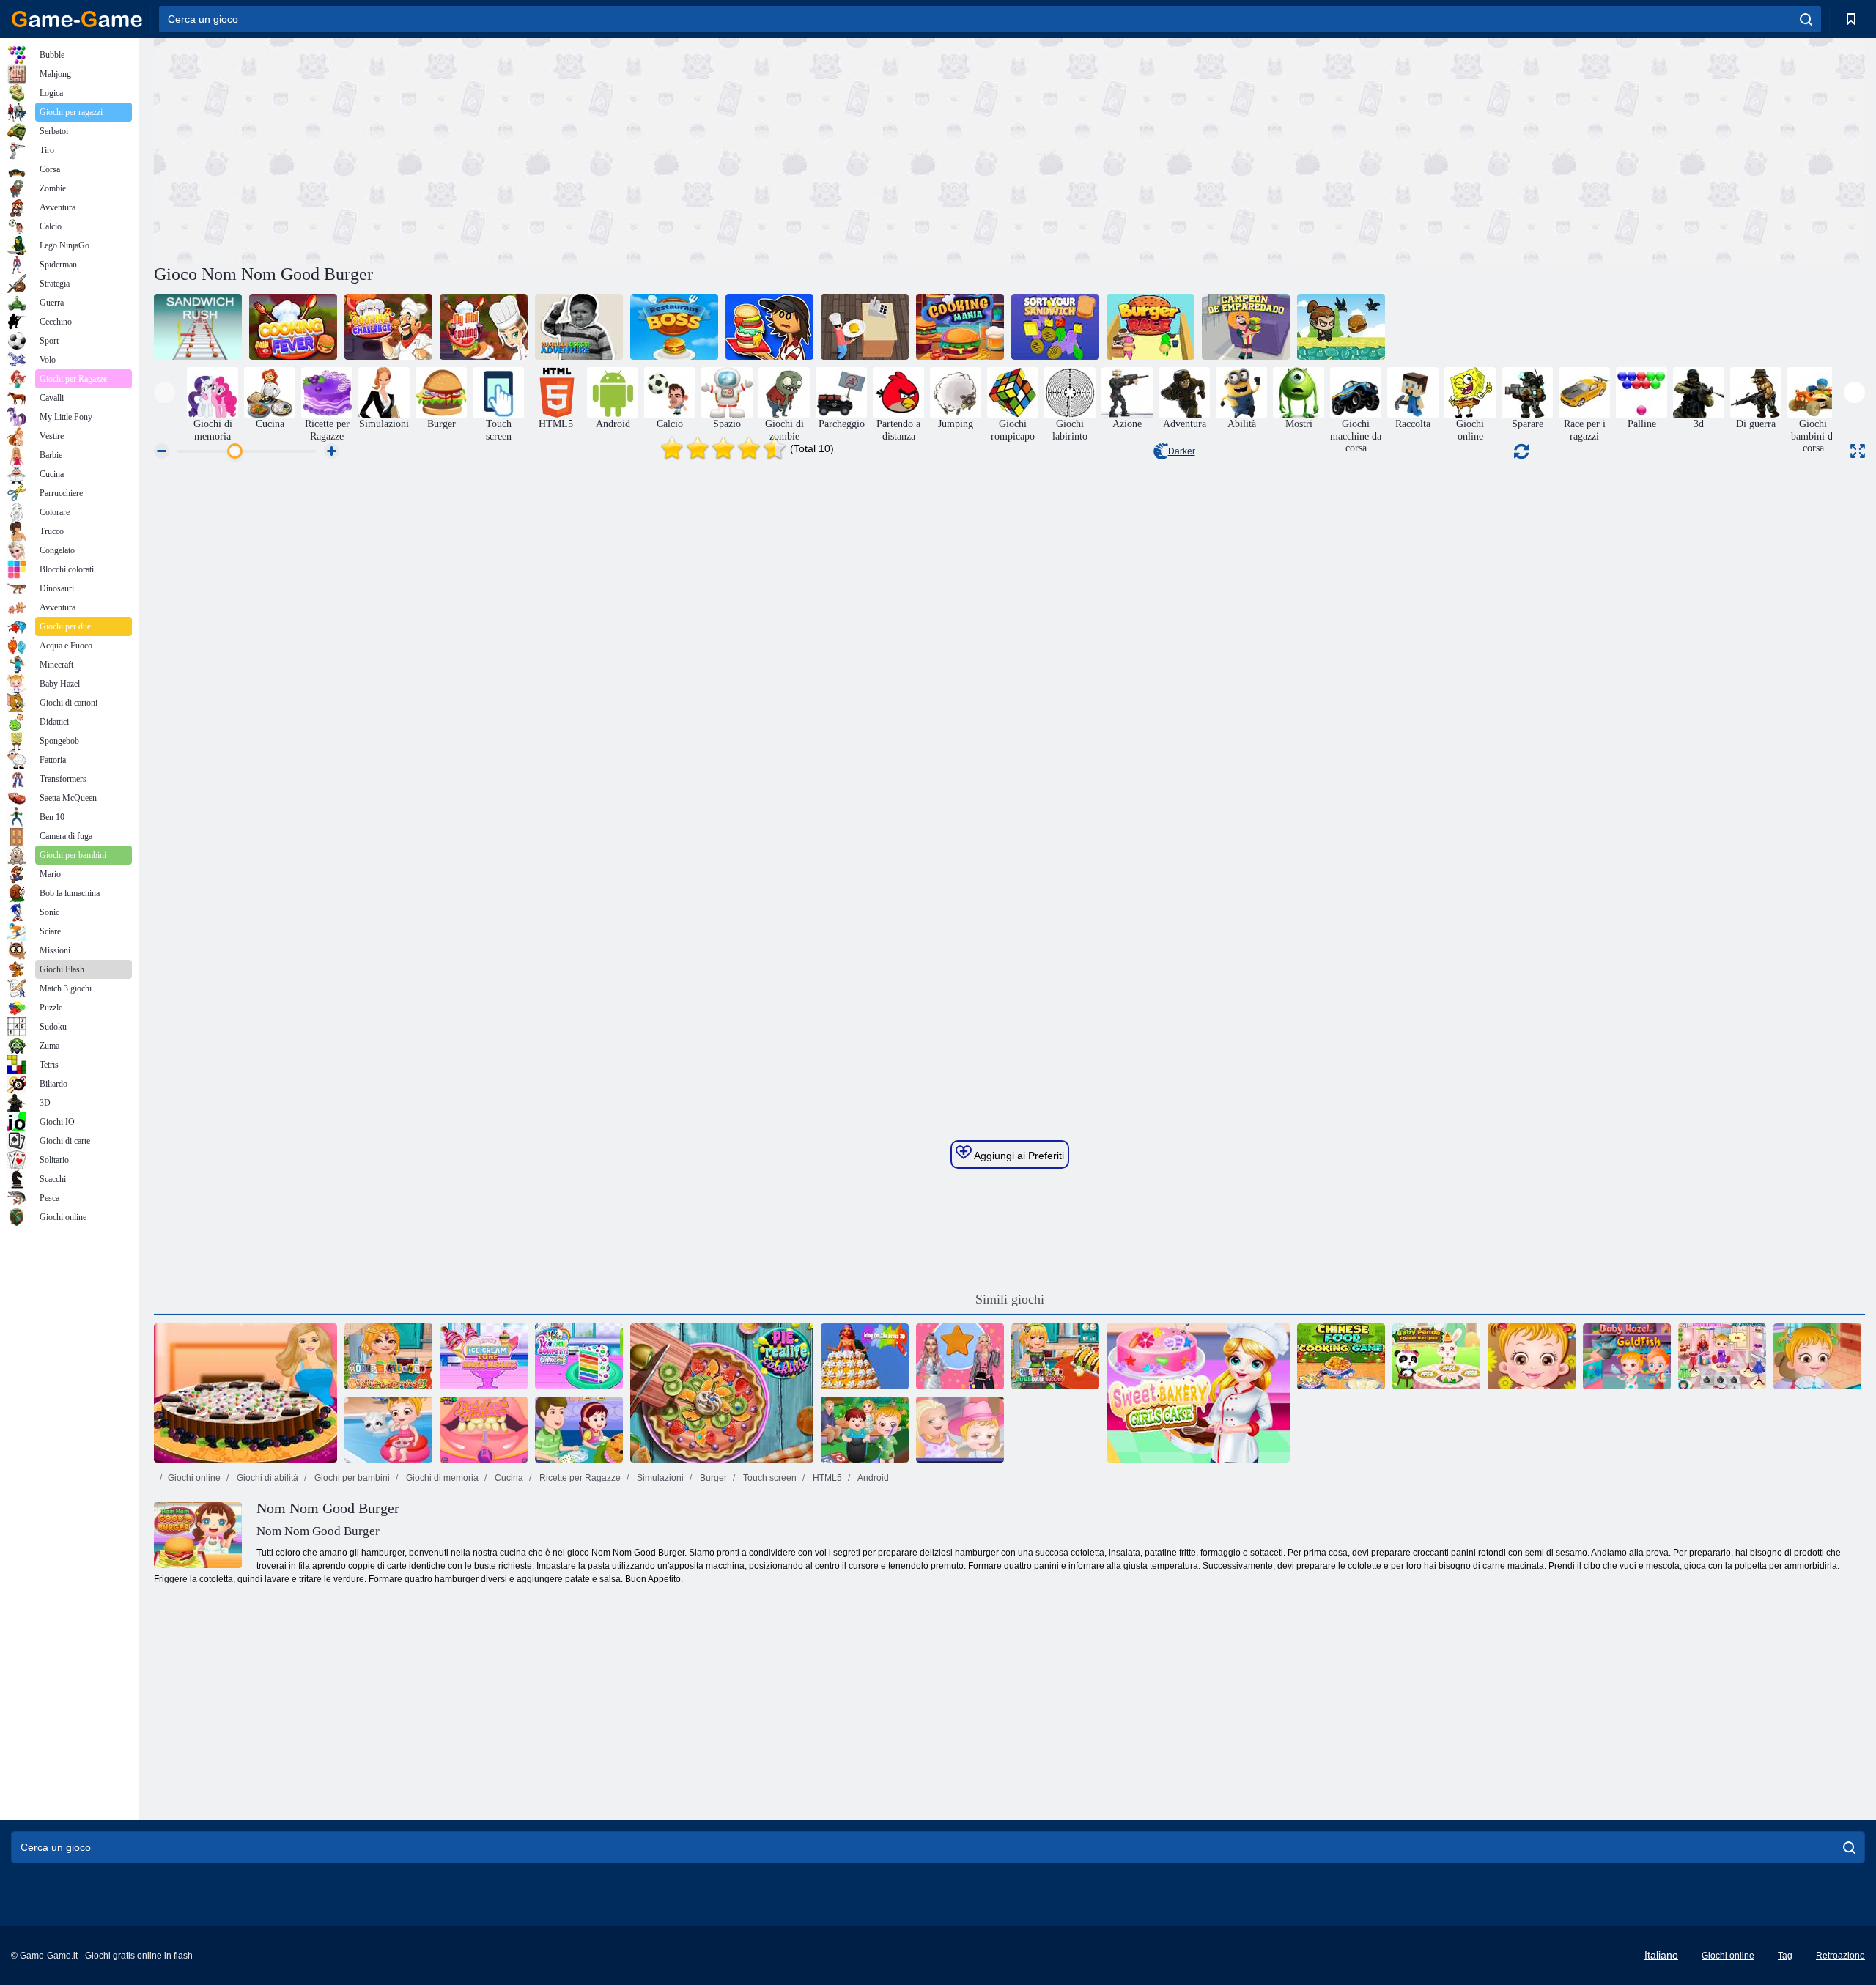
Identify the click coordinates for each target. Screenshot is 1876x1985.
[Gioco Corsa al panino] (198, 327)
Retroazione (1840, 1956)
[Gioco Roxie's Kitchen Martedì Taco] (1055, 1356)
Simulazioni (659, 1478)
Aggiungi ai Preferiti (1018, 1156)
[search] (1806, 19)
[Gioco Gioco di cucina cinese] (1341, 1356)
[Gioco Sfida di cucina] (388, 327)
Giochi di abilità (266, 1478)
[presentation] (165, 392)
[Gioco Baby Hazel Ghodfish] (1627, 1356)
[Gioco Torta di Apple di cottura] (579, 1430)
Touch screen (769, 1478)
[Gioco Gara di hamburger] (1151, 327)
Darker (1182, 451)
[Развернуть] (1858, 451)
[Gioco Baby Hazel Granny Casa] (960, 1430)
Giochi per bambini (351, 1478)
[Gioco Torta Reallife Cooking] (722, 1393)
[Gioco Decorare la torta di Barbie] (245, 1393)
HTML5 (826, 1478)
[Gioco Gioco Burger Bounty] (865, 327)
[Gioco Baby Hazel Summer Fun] (388, 1430)
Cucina (508, 1478)
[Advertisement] (582, 149)
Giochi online (194, 1478)
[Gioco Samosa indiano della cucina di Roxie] (388, 1356)
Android (872, 1478)
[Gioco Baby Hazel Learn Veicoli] (1817, 1356)
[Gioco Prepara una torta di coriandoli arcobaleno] (579, 1356)
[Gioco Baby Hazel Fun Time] (1532, 1356)
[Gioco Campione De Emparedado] (1246, 327)
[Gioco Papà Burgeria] (769, 327)
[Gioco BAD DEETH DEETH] (484, 1430)
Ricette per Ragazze (579, 1478)
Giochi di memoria (441, 1478)
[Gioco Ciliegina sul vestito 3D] (865, 1356)
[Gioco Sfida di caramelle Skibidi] (960, 1356)
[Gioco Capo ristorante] (674, 327)
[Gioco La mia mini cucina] (484, 327)
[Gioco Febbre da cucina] (293, 327)
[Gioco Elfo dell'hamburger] (1341, 327)
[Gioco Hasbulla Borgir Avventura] (579, 327)
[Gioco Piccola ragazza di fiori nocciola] (1722, 1356)
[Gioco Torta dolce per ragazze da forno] (1198, 1393)
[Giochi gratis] (77, 19)
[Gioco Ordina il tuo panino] (1055, 327)
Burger (712, 1478)
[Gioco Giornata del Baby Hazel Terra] (865, 1430)
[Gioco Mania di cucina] (960, 327)
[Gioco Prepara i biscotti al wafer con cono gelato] (484, 1356)
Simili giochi (1010, 1299)
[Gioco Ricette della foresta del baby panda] (1436, 1356)
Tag (1785, 1956)
